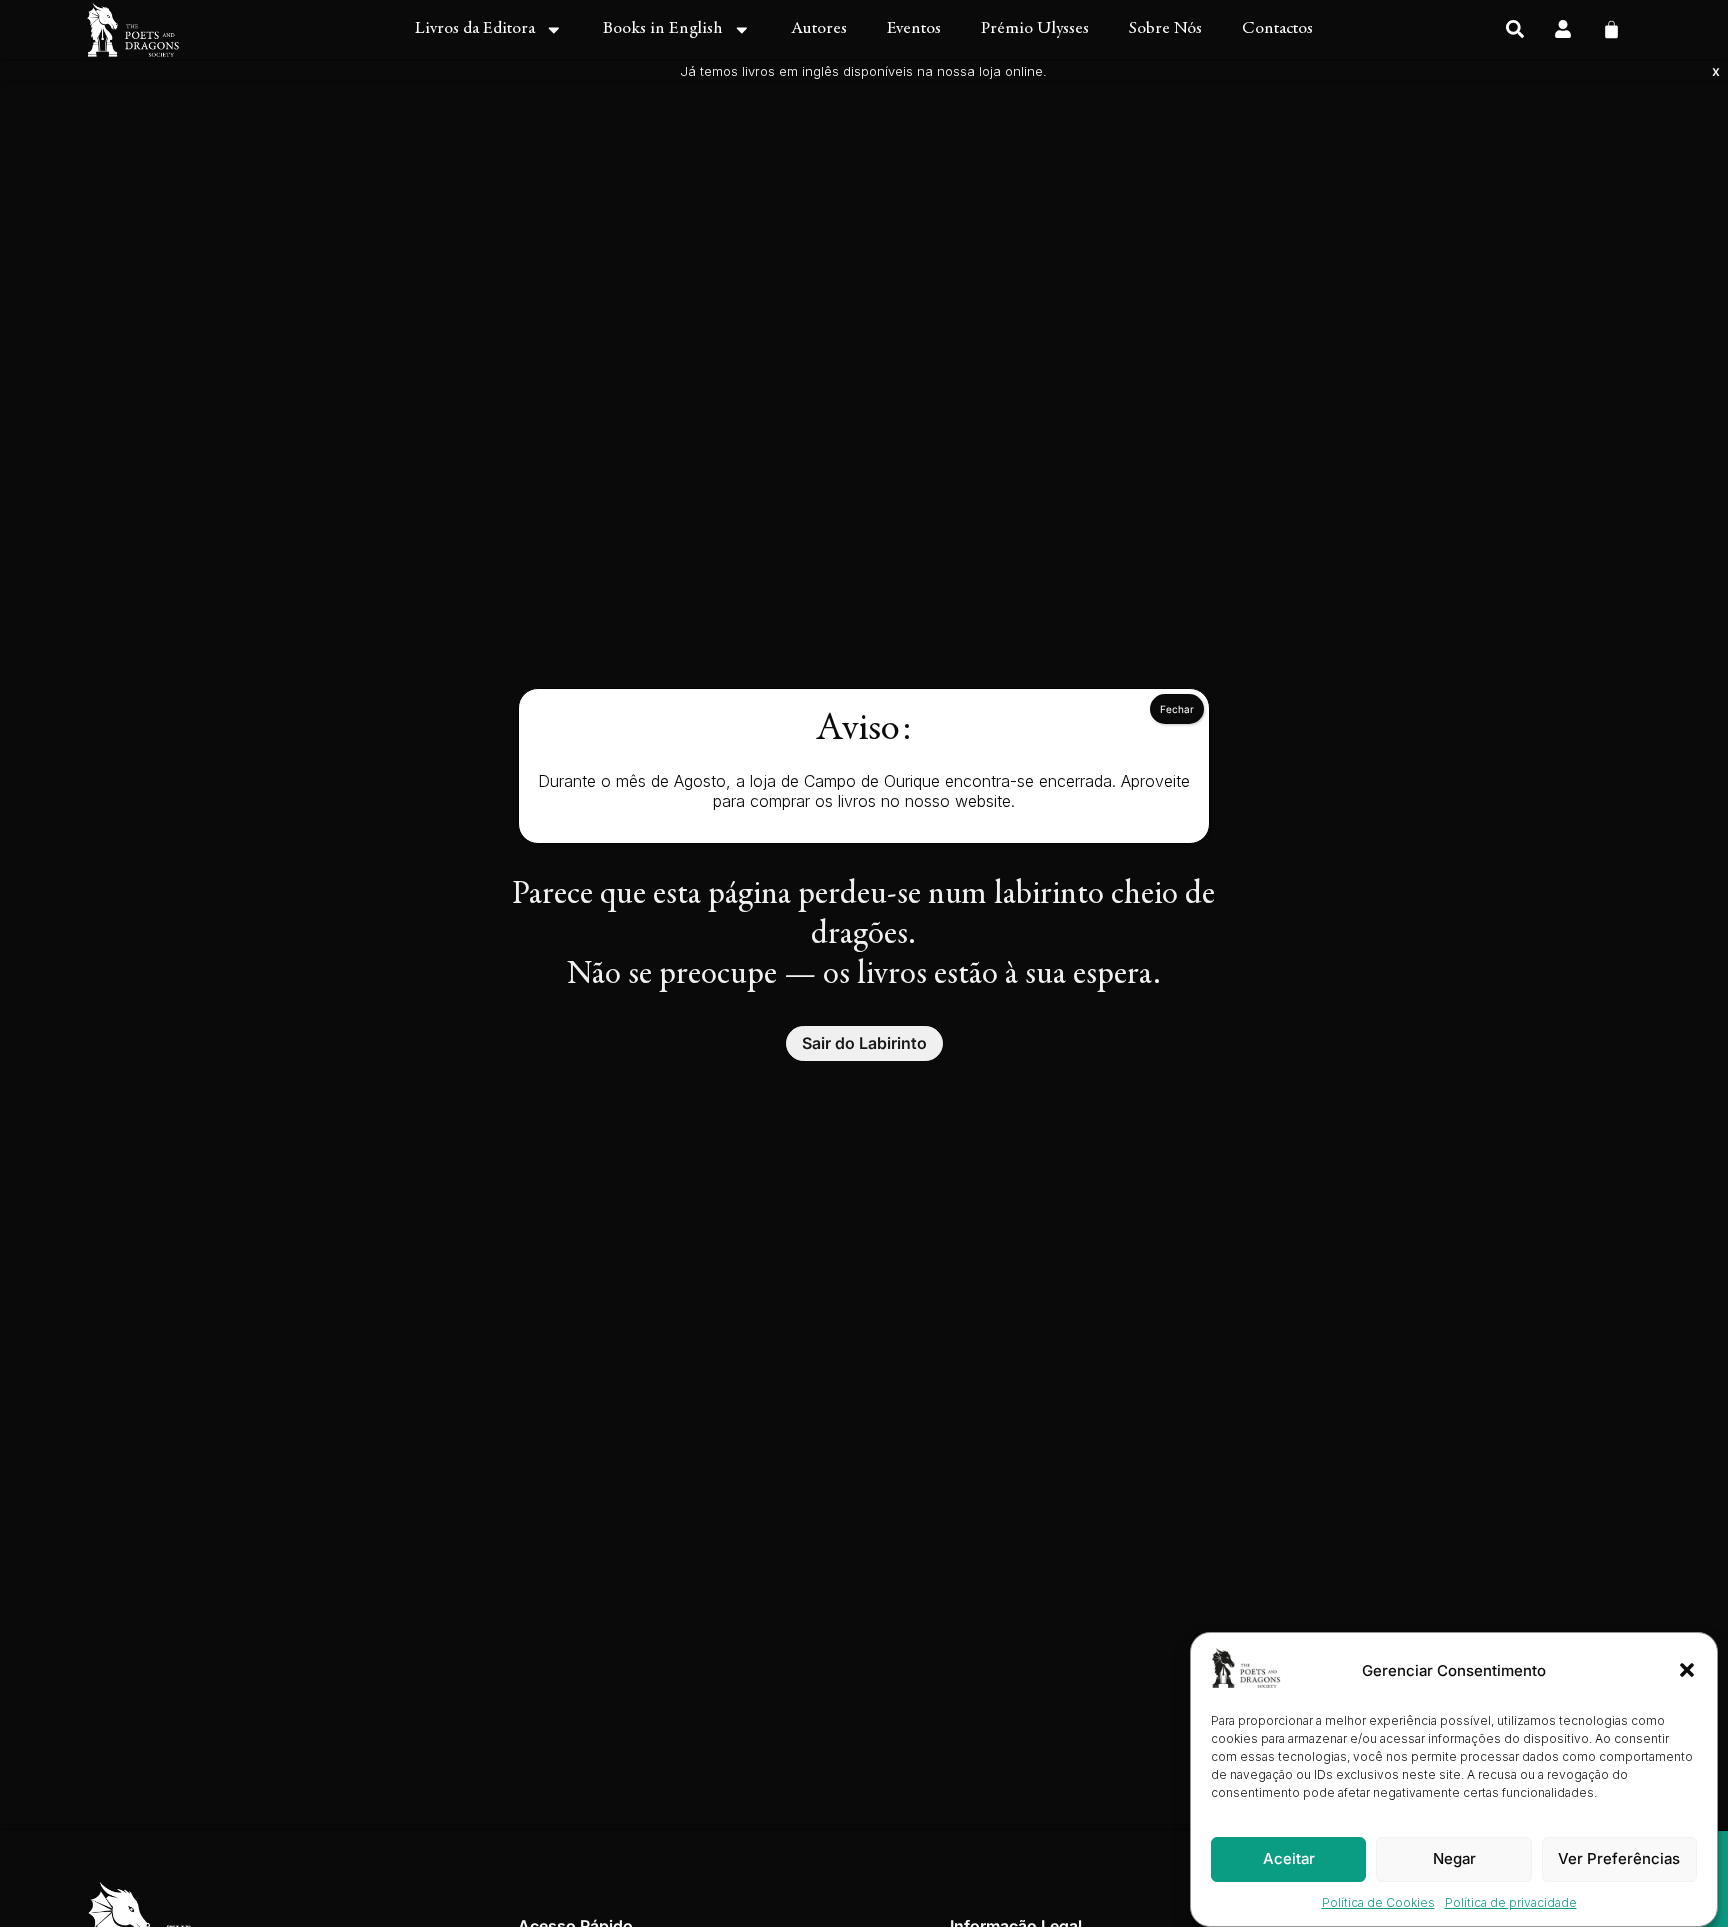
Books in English (663, 29)
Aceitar (1289, 1858)
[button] (1687, 1670)
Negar (1454, 1858)
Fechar (1177, 709)
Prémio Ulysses (1035, 29)
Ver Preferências (1619, 1858)
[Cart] (1611, 27)
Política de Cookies (1378, 1902)
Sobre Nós (1165, 29)
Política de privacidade (1511, 1902)
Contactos (1277, 29)
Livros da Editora (475, 29)
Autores (819, 29)
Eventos (914, 29)
